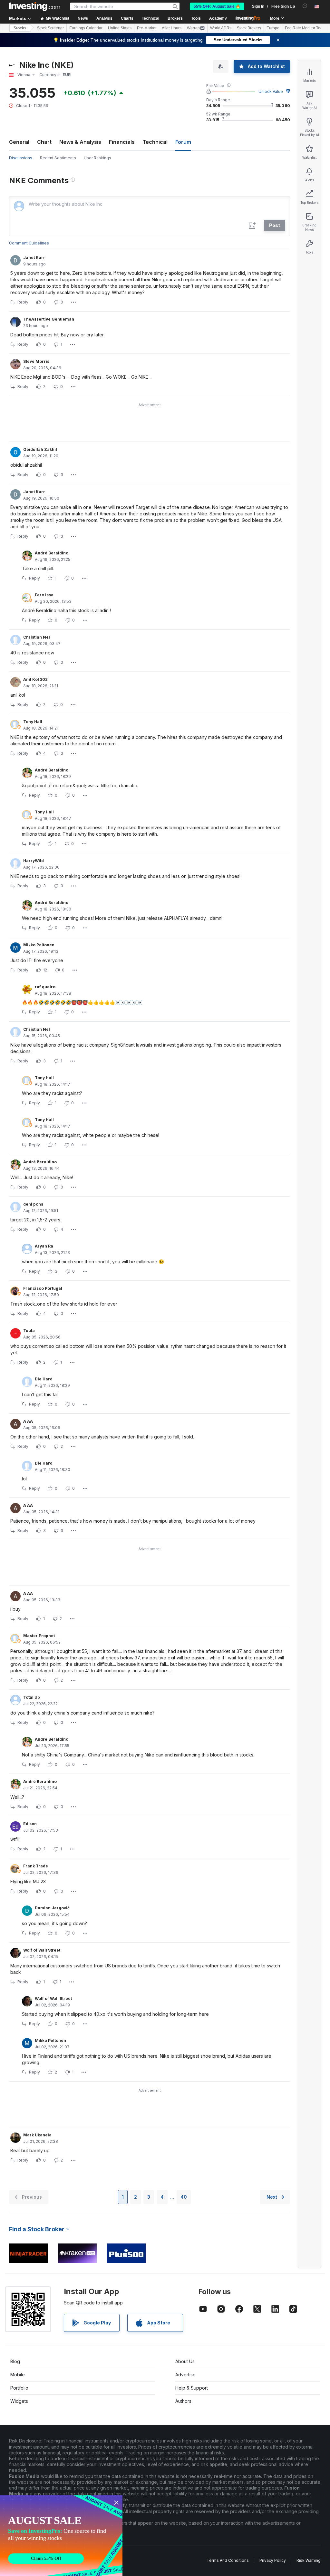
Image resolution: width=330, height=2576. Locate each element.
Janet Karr (34, 258)
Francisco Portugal (43, 1288)
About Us (185, 2361)
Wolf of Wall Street (42, 1950)
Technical (155, 142)
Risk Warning (309, 2560)
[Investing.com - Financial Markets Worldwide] (34, 6)
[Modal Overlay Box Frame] (61, 2536)
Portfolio (19, 2388)
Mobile (18, 2375)
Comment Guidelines (29, 243)
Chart (44, 142)
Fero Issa (44, 595)
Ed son (30, 1824)
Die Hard (44, 1379)
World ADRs (221, 28)
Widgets (19, 2401)
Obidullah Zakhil (40, 449)
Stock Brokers (249, 28)
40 (184, 2197)
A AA (28, 1421)
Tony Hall (33, 722)
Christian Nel (37, 637)
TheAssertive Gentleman (49, 319)
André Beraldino (52, 553)
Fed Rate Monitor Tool (304, 28)
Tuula (29, 1331)
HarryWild (34, 861)
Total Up (32, 1697)
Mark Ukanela (37, 2135)
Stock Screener (50, 28)
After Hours (172, 28)
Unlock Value (271, 91)
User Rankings (97, 158)
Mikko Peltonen (39, 945)
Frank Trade (36, 1866)
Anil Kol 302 (35, 679)
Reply (23, 302)
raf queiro (45, 987)
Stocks (20, 28)
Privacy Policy (273, 2560)
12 (45, 970)
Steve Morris (36, 361)
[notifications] (305, 6)
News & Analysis (80, 142)
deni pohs (33, 1204)
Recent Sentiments (58, 158)
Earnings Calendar (86, 28)
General (19, 142)
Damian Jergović (52, 1908)
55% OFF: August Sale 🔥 (217, 6)
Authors (183, 2401)
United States (120, 28)
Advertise (185, 2375)
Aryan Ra (44, 1246)
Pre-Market (147, 28)
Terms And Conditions (228, 2560)
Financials (122, 142)
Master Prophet (39, 1636)
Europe (273, 28)
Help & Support (192, 2388)
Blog (15, 2361)
